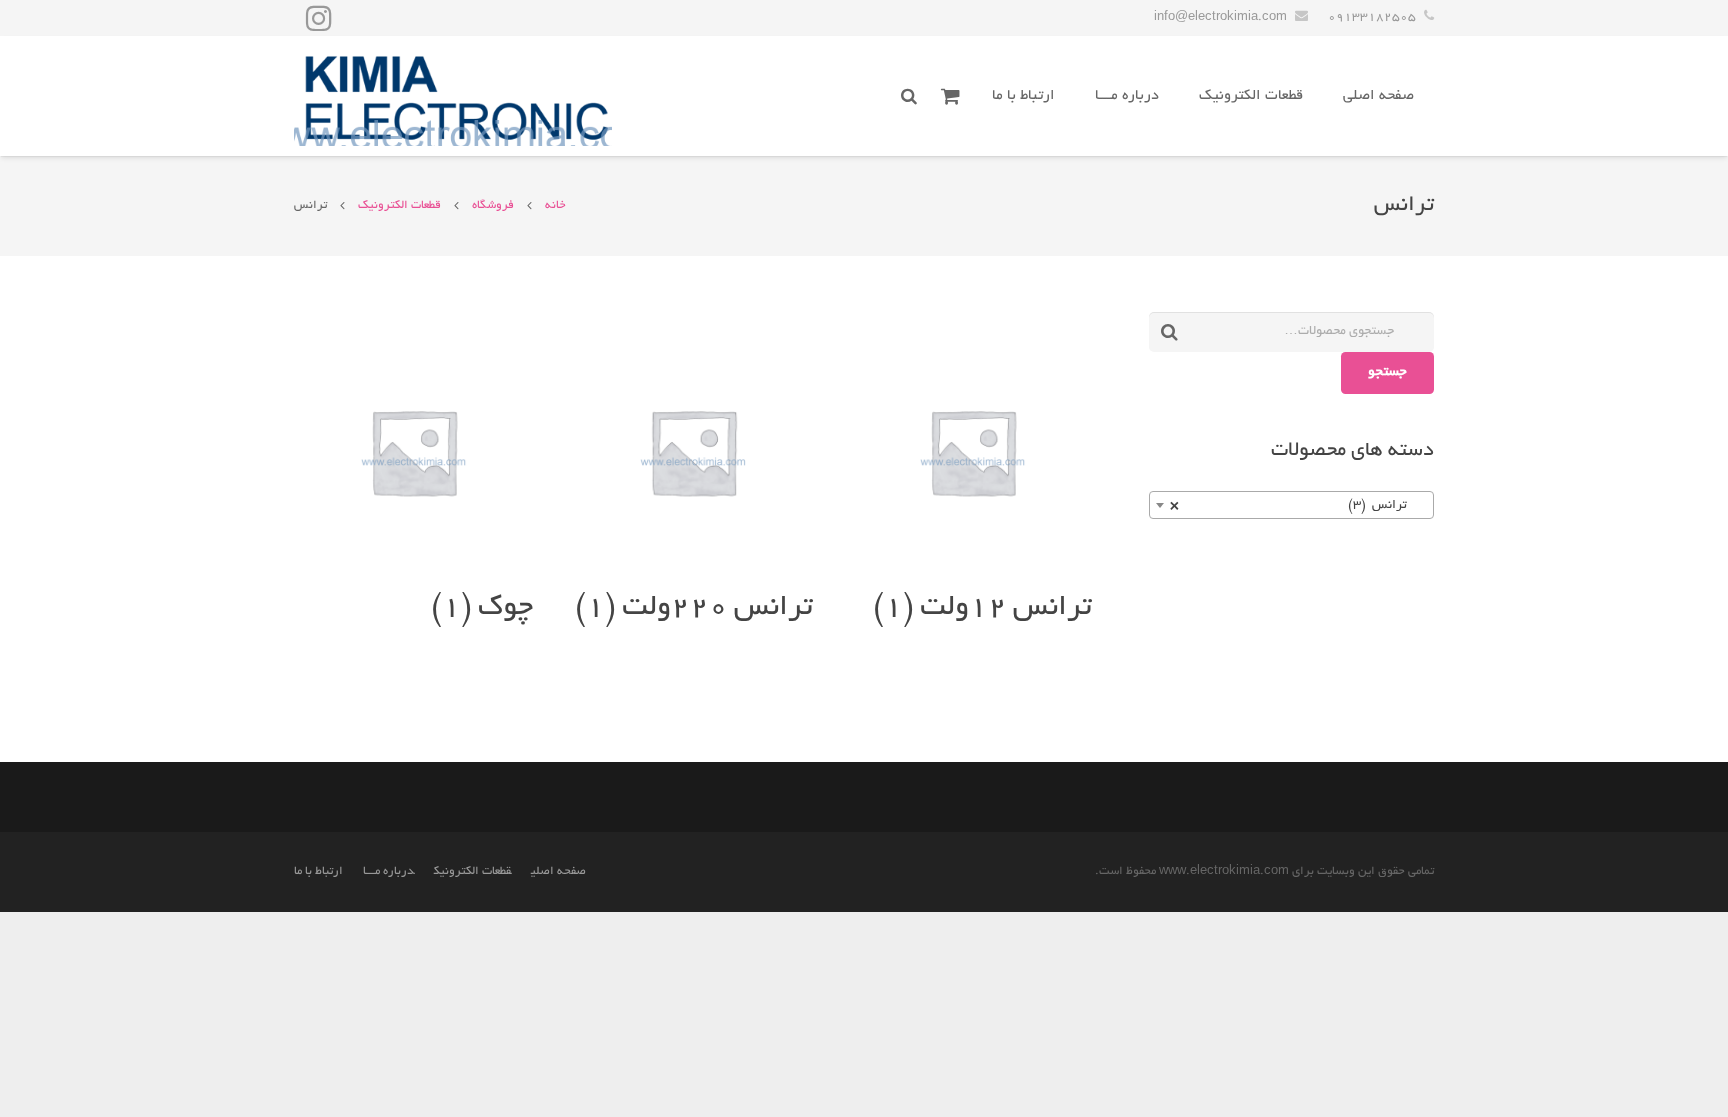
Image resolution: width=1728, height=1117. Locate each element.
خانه (555, 205)
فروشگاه (493, 205)
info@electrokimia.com (1220, 17)
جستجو (1387, 372)
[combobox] (1291, 505)
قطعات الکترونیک (399, 205)
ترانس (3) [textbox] (1297, 506)
